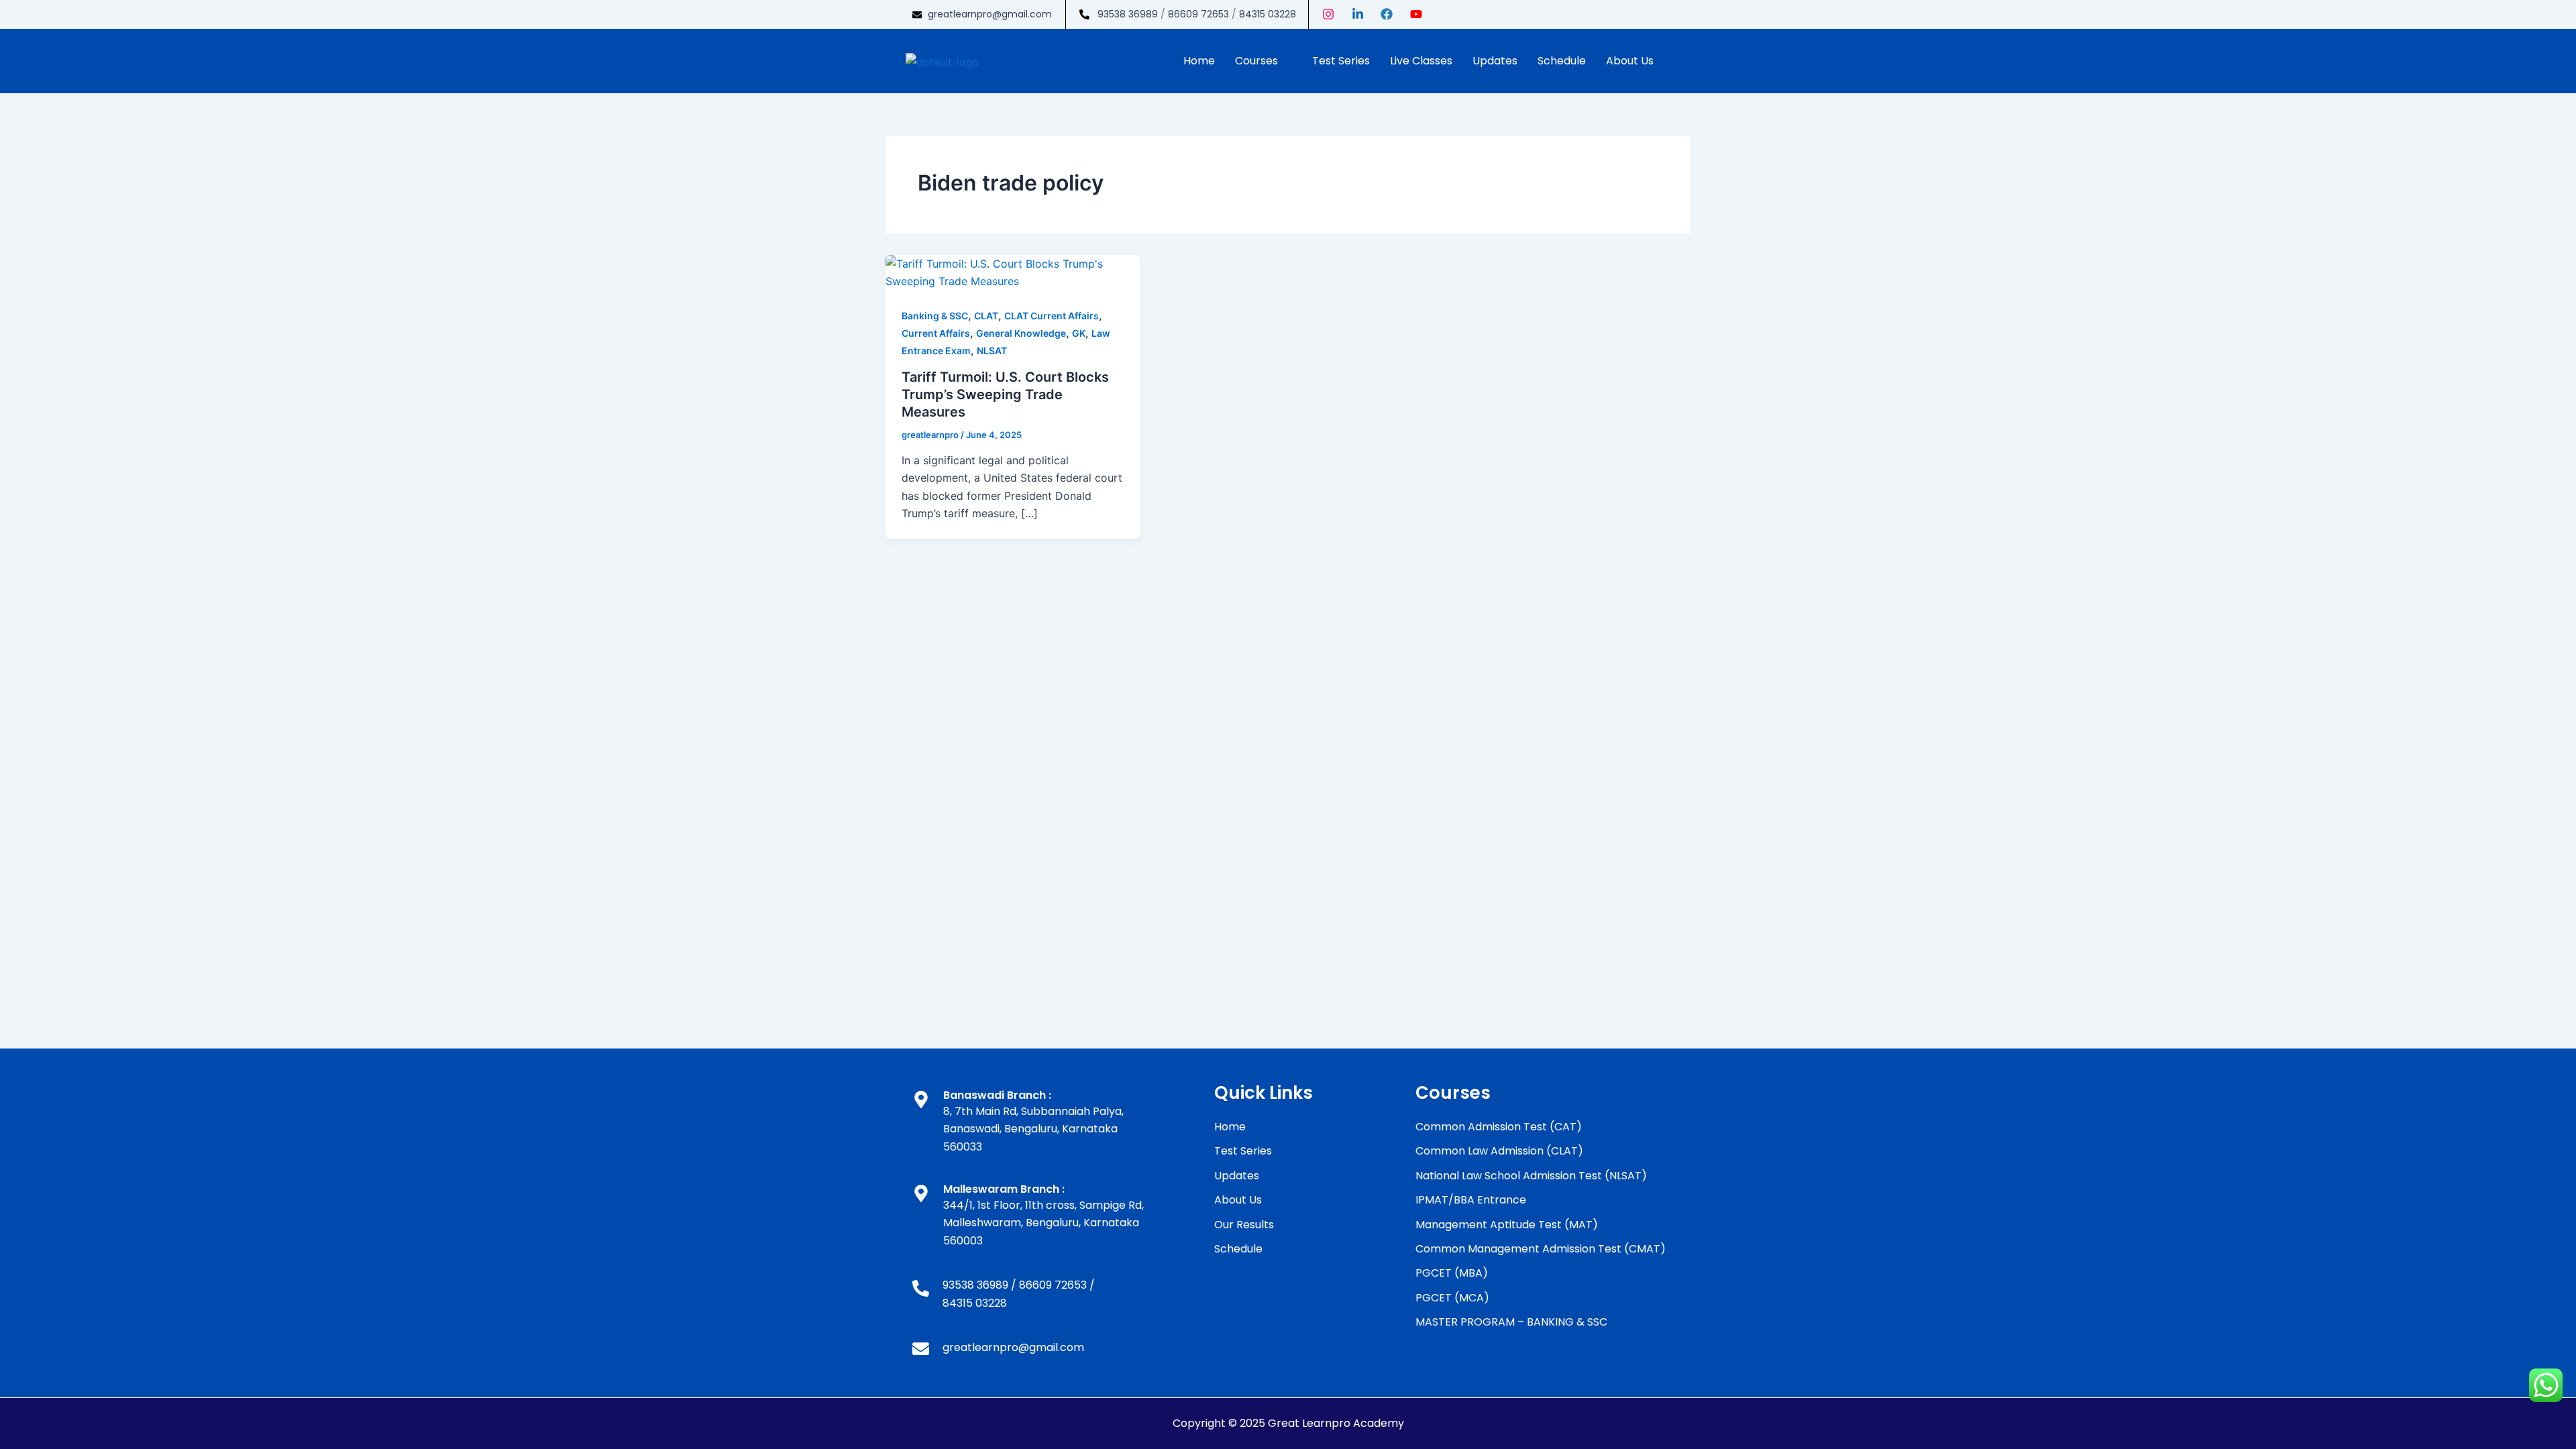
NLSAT (992, 351)
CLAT (986, 316)
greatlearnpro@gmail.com (990, 14)
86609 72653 (1198, 14)
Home (1199, 61)
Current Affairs (936, 333)
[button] (1264, 61)
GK (1079, 333)
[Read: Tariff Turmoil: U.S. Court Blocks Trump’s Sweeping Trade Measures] (1013, 272)
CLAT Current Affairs (1052, 316)
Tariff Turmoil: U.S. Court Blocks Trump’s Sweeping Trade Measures (1005, 394)
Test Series (1341, 61)
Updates (1495, 61)
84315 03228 (1268, 14)
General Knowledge (1021, 333)
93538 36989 (1128, 14)
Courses (1256, 61)
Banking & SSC (935, 316)
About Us (1630, 61)
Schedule (1562, 61)
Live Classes (1421, 61)
